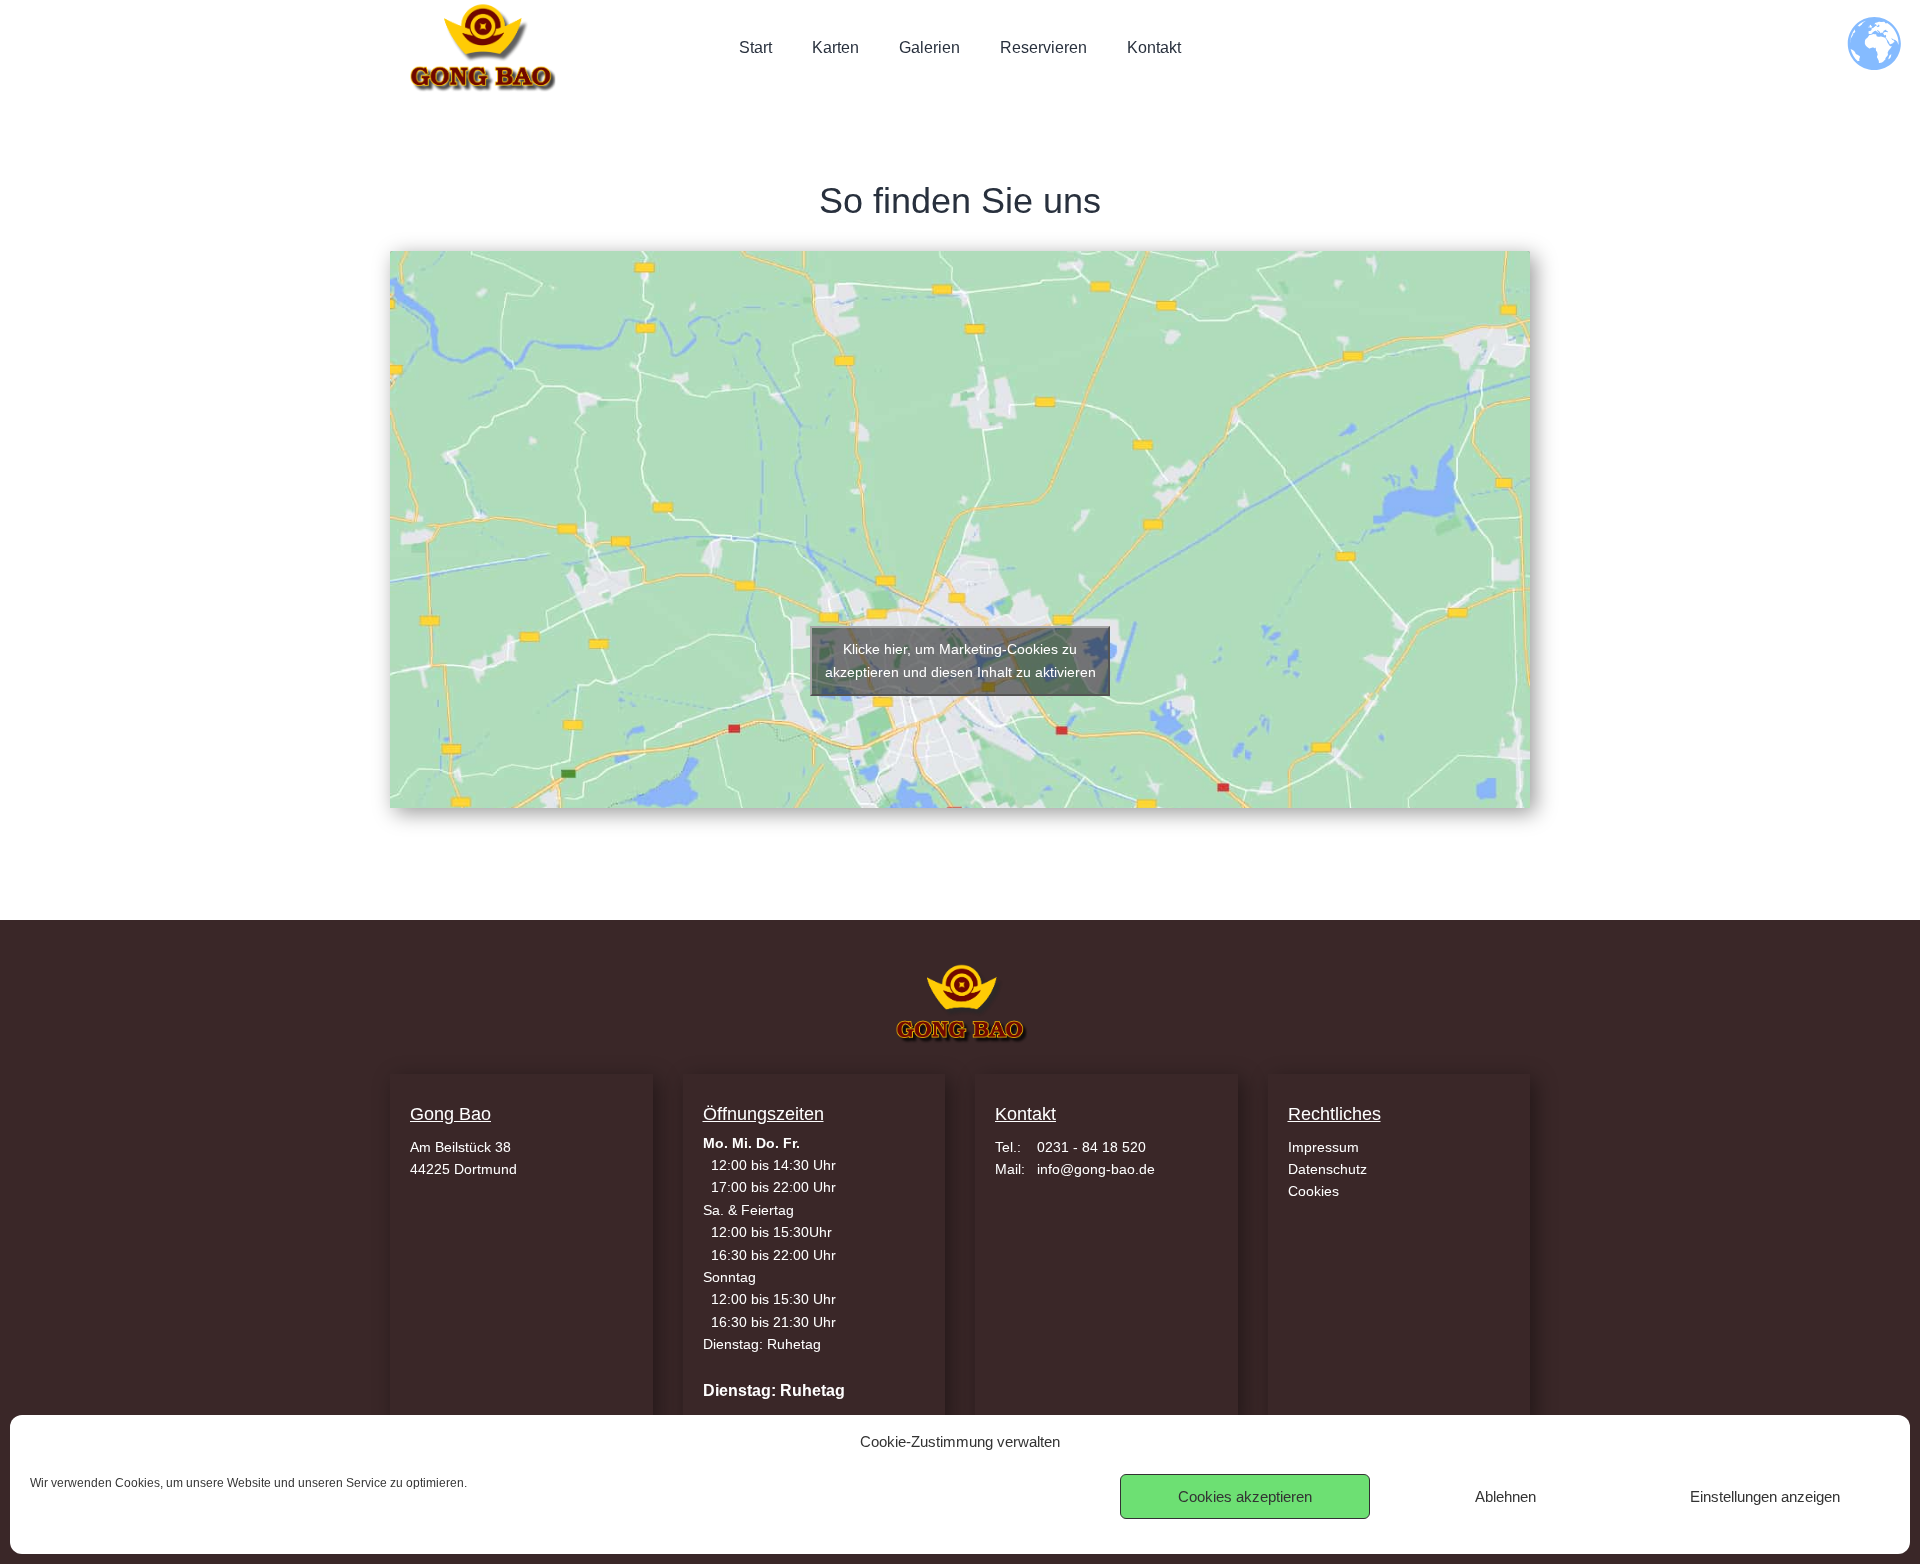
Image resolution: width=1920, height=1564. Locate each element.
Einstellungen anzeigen (1765, 1496)
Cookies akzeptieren (1245, 1496)
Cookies (1313, 1191)
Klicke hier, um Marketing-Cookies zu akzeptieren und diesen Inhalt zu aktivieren (960, 660)
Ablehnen (1505, 1496)
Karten (835, 47)
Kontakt (1154, 47)
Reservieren (1043, 47)
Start (755, 47)
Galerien (929, 47)
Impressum (1323, 1147)
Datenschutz (1327, 1169)
